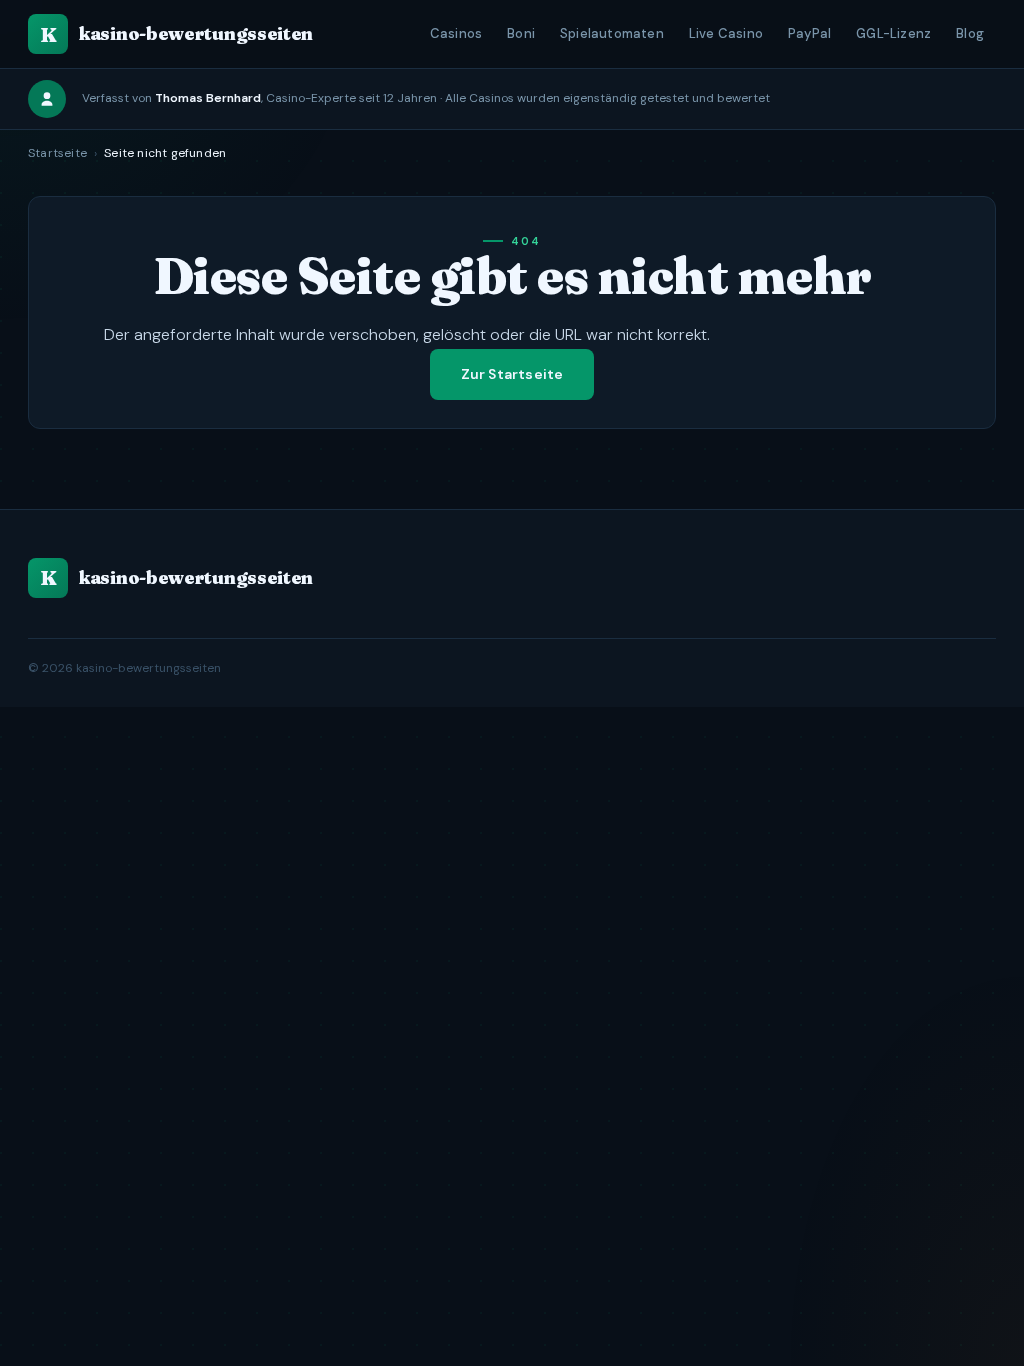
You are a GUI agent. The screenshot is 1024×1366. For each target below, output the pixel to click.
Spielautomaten (612, 33)
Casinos (456, 33)
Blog (970, 33)
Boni (521, 33)
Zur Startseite (512, 374)
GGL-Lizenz (893, 33)
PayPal (809, 33)
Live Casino (726, 33)
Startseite (57, 153)
